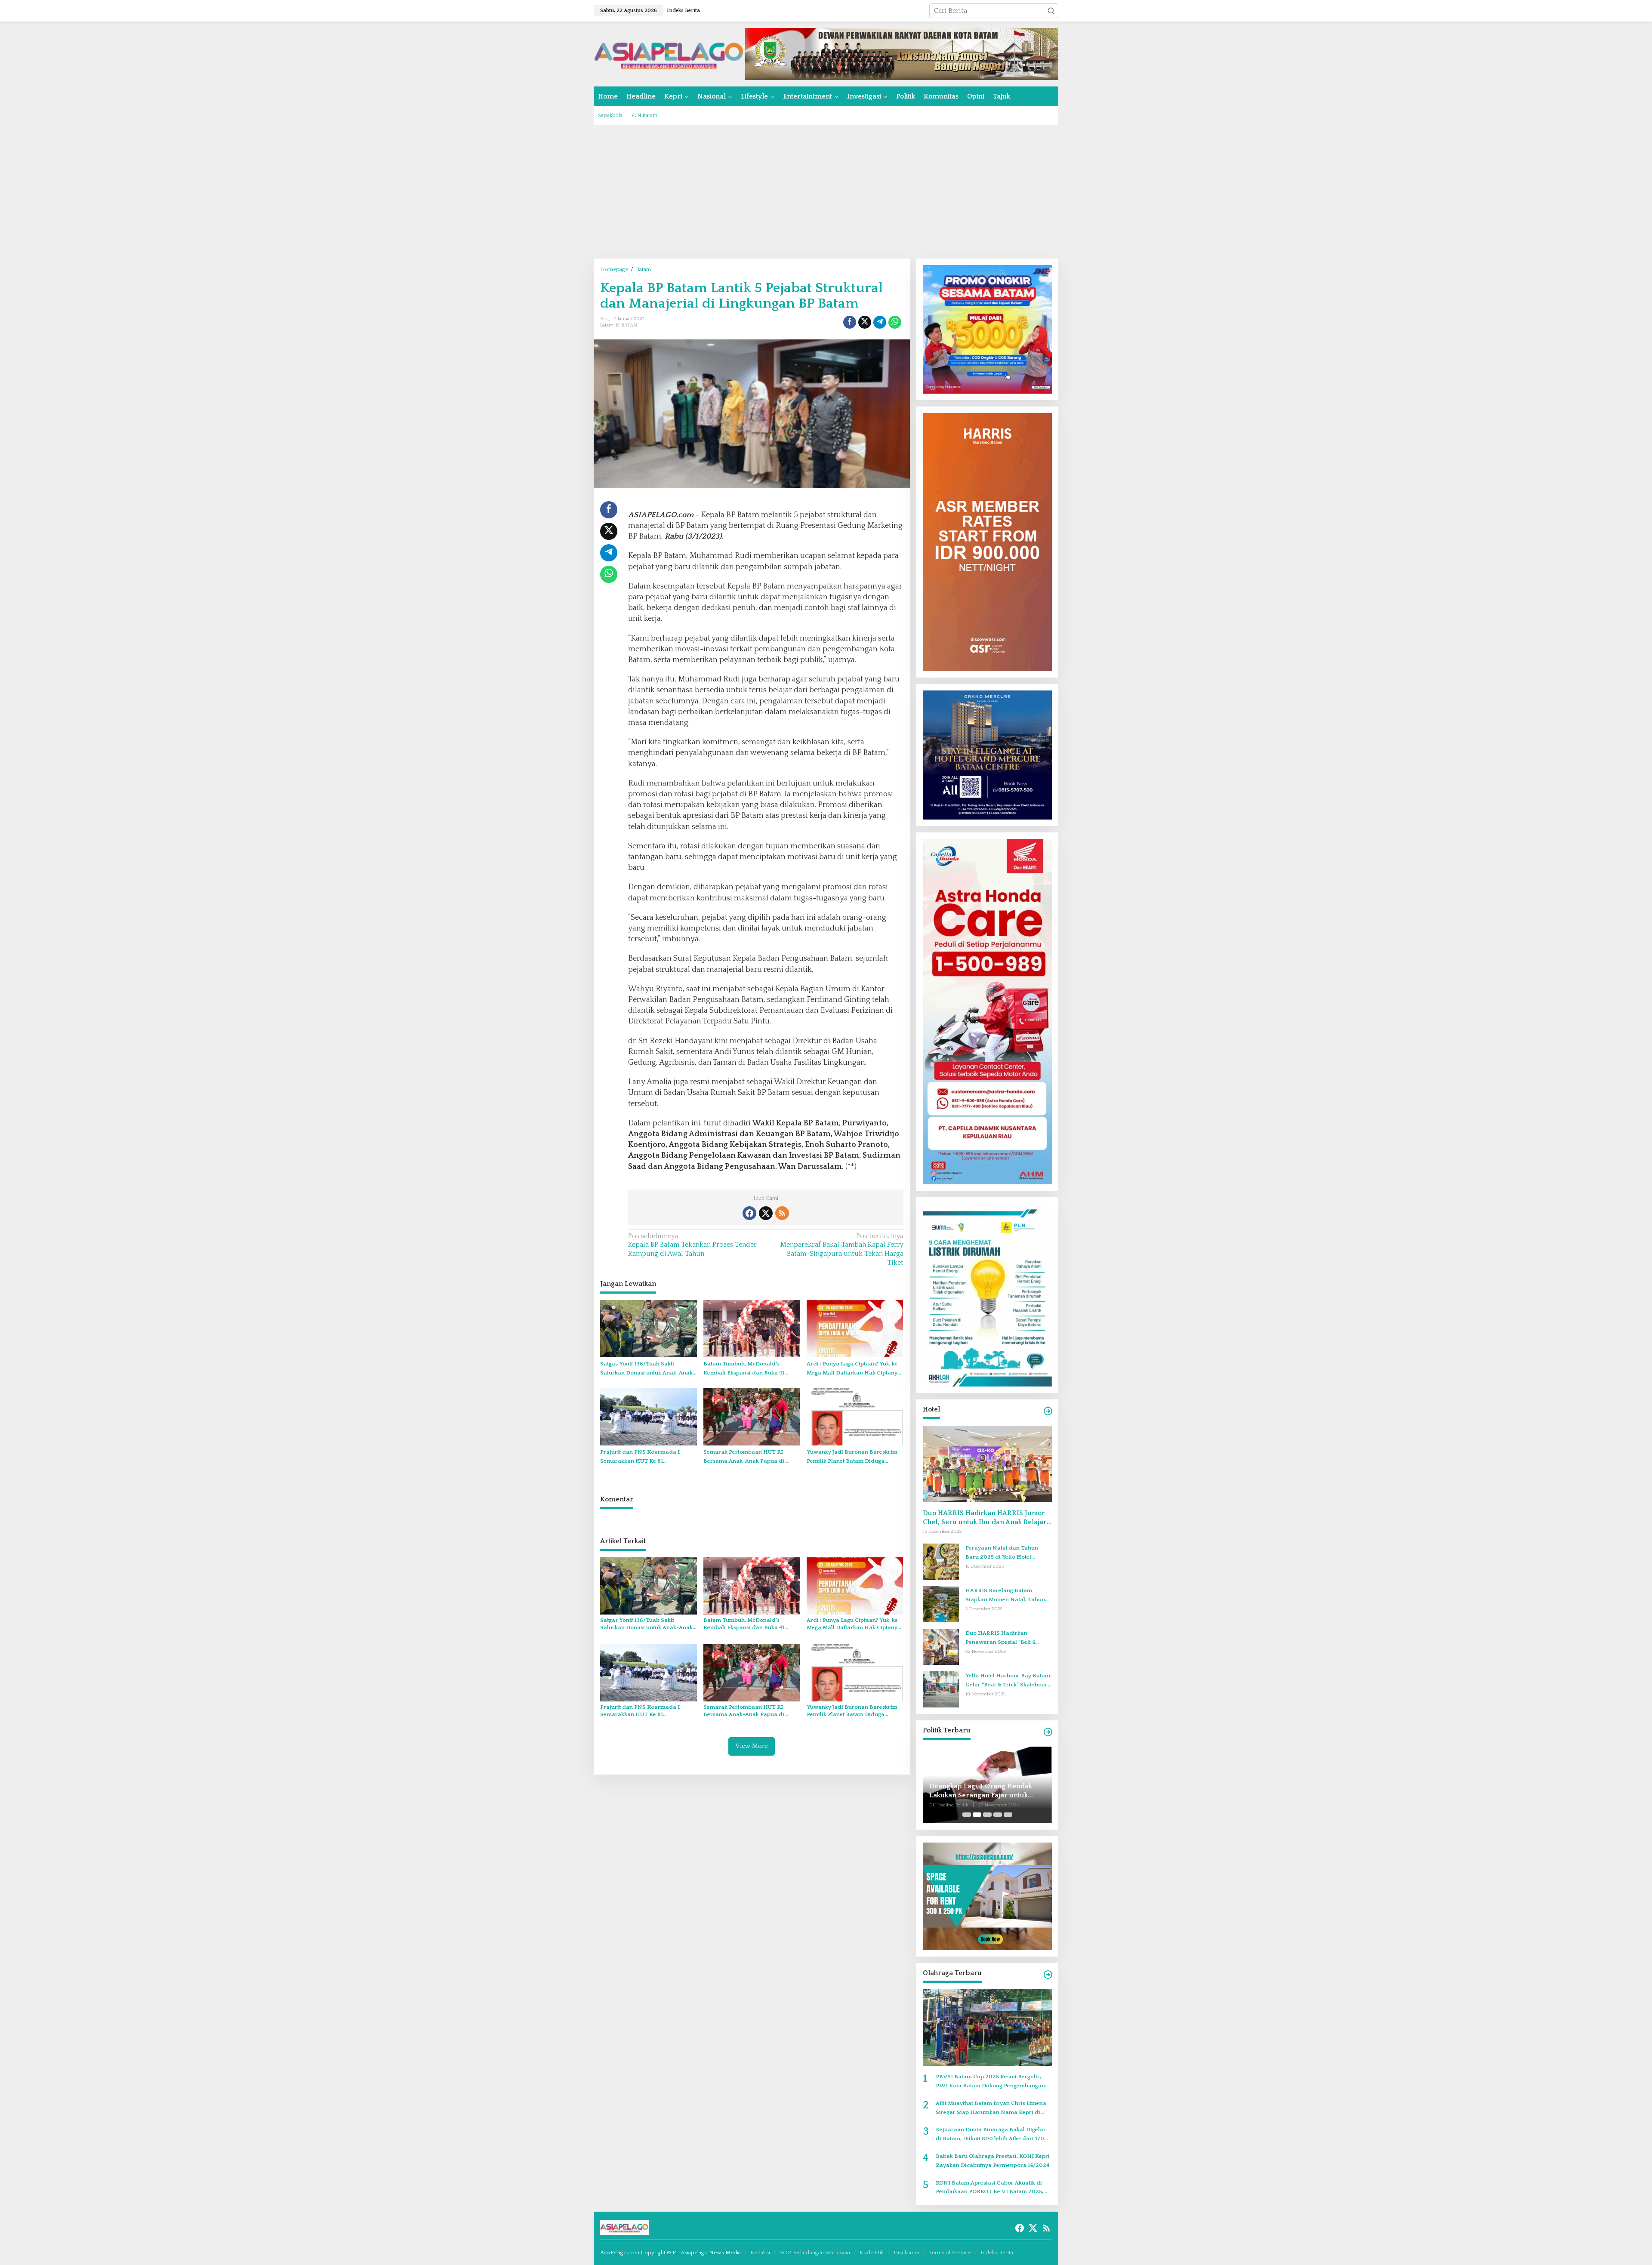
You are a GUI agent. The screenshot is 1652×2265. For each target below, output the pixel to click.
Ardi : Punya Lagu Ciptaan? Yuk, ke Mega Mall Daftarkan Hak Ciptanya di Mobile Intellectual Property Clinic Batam (854, 1369)
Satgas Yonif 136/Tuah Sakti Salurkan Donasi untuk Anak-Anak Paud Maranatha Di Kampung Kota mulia (647, 1369)
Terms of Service (950, 2253)
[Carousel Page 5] (1008, 1815)
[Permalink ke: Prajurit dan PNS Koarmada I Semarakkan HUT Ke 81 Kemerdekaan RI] (649, 1417)
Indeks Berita (997, 2253)
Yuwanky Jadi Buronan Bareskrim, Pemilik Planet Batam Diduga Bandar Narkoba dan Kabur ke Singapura (853, 1457)
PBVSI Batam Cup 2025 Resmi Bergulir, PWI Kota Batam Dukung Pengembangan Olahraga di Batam (990, 2082)
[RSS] (782, 1213)
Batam (607, 325)
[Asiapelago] (669, 53)
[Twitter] (766, 1213)
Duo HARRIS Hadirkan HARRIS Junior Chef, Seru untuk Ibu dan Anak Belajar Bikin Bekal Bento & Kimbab (985, 1518)
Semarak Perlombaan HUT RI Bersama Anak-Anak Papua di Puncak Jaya (744, 1457)
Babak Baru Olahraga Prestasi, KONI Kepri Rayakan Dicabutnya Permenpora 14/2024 (993, 2161)
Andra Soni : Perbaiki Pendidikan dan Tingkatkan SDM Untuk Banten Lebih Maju (985, 1791)
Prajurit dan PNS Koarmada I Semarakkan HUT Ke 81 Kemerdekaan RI (640, 1457)
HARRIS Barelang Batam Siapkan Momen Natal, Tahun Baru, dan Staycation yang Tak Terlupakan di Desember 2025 (1006, 1596)
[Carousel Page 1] (967, 1815)
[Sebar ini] (850, 322)
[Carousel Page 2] (977, 1815)
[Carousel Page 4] (998, 1815)
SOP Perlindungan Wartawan (815, 2253)
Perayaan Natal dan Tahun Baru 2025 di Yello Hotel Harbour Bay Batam (1002, 1553)
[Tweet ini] (865, 322)
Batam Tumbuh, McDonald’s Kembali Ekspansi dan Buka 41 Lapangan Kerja (744, 1369)
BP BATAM (627, 325)
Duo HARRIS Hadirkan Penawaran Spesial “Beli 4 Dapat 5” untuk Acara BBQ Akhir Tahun (1008, 1638)
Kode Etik (872, 2253)
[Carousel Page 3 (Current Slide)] (987, 1815)
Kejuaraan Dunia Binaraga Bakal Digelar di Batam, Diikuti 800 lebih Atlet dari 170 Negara (991, 2135)
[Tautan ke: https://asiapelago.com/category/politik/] (1048, 1732)
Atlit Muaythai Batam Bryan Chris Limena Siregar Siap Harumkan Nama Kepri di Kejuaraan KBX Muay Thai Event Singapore (994, 2109)
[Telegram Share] (880, 322)
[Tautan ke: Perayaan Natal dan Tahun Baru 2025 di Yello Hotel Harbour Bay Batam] (941, 1561)
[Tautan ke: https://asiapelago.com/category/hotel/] (1048, 1411)
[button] (1051, 11)
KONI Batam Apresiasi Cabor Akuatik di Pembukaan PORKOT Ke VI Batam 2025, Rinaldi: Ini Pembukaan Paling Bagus (989, 2188)
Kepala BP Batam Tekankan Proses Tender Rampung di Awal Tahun (692, 1245)
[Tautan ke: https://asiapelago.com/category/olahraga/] (1048, 1975)
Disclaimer (907, 2253)
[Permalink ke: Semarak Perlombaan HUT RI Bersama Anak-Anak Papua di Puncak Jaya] (752, 1417)
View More (752, 1746)
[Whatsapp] (895, 322)
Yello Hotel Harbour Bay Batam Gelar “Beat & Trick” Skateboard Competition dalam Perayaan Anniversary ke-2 (1008, 1681)
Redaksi (760, 2253)
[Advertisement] (826, 192)
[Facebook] (749, 1213)
